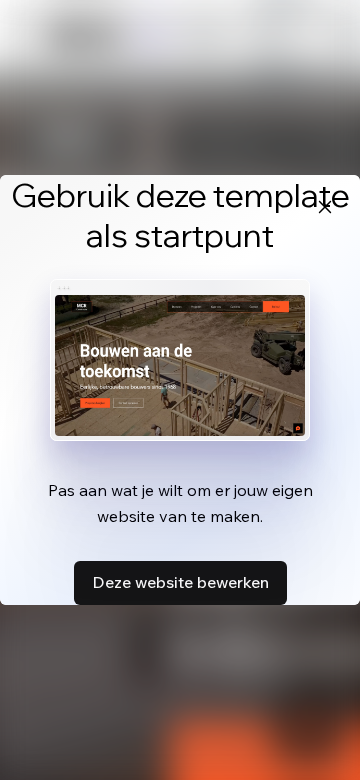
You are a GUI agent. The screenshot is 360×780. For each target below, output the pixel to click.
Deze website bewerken (180, 582)
